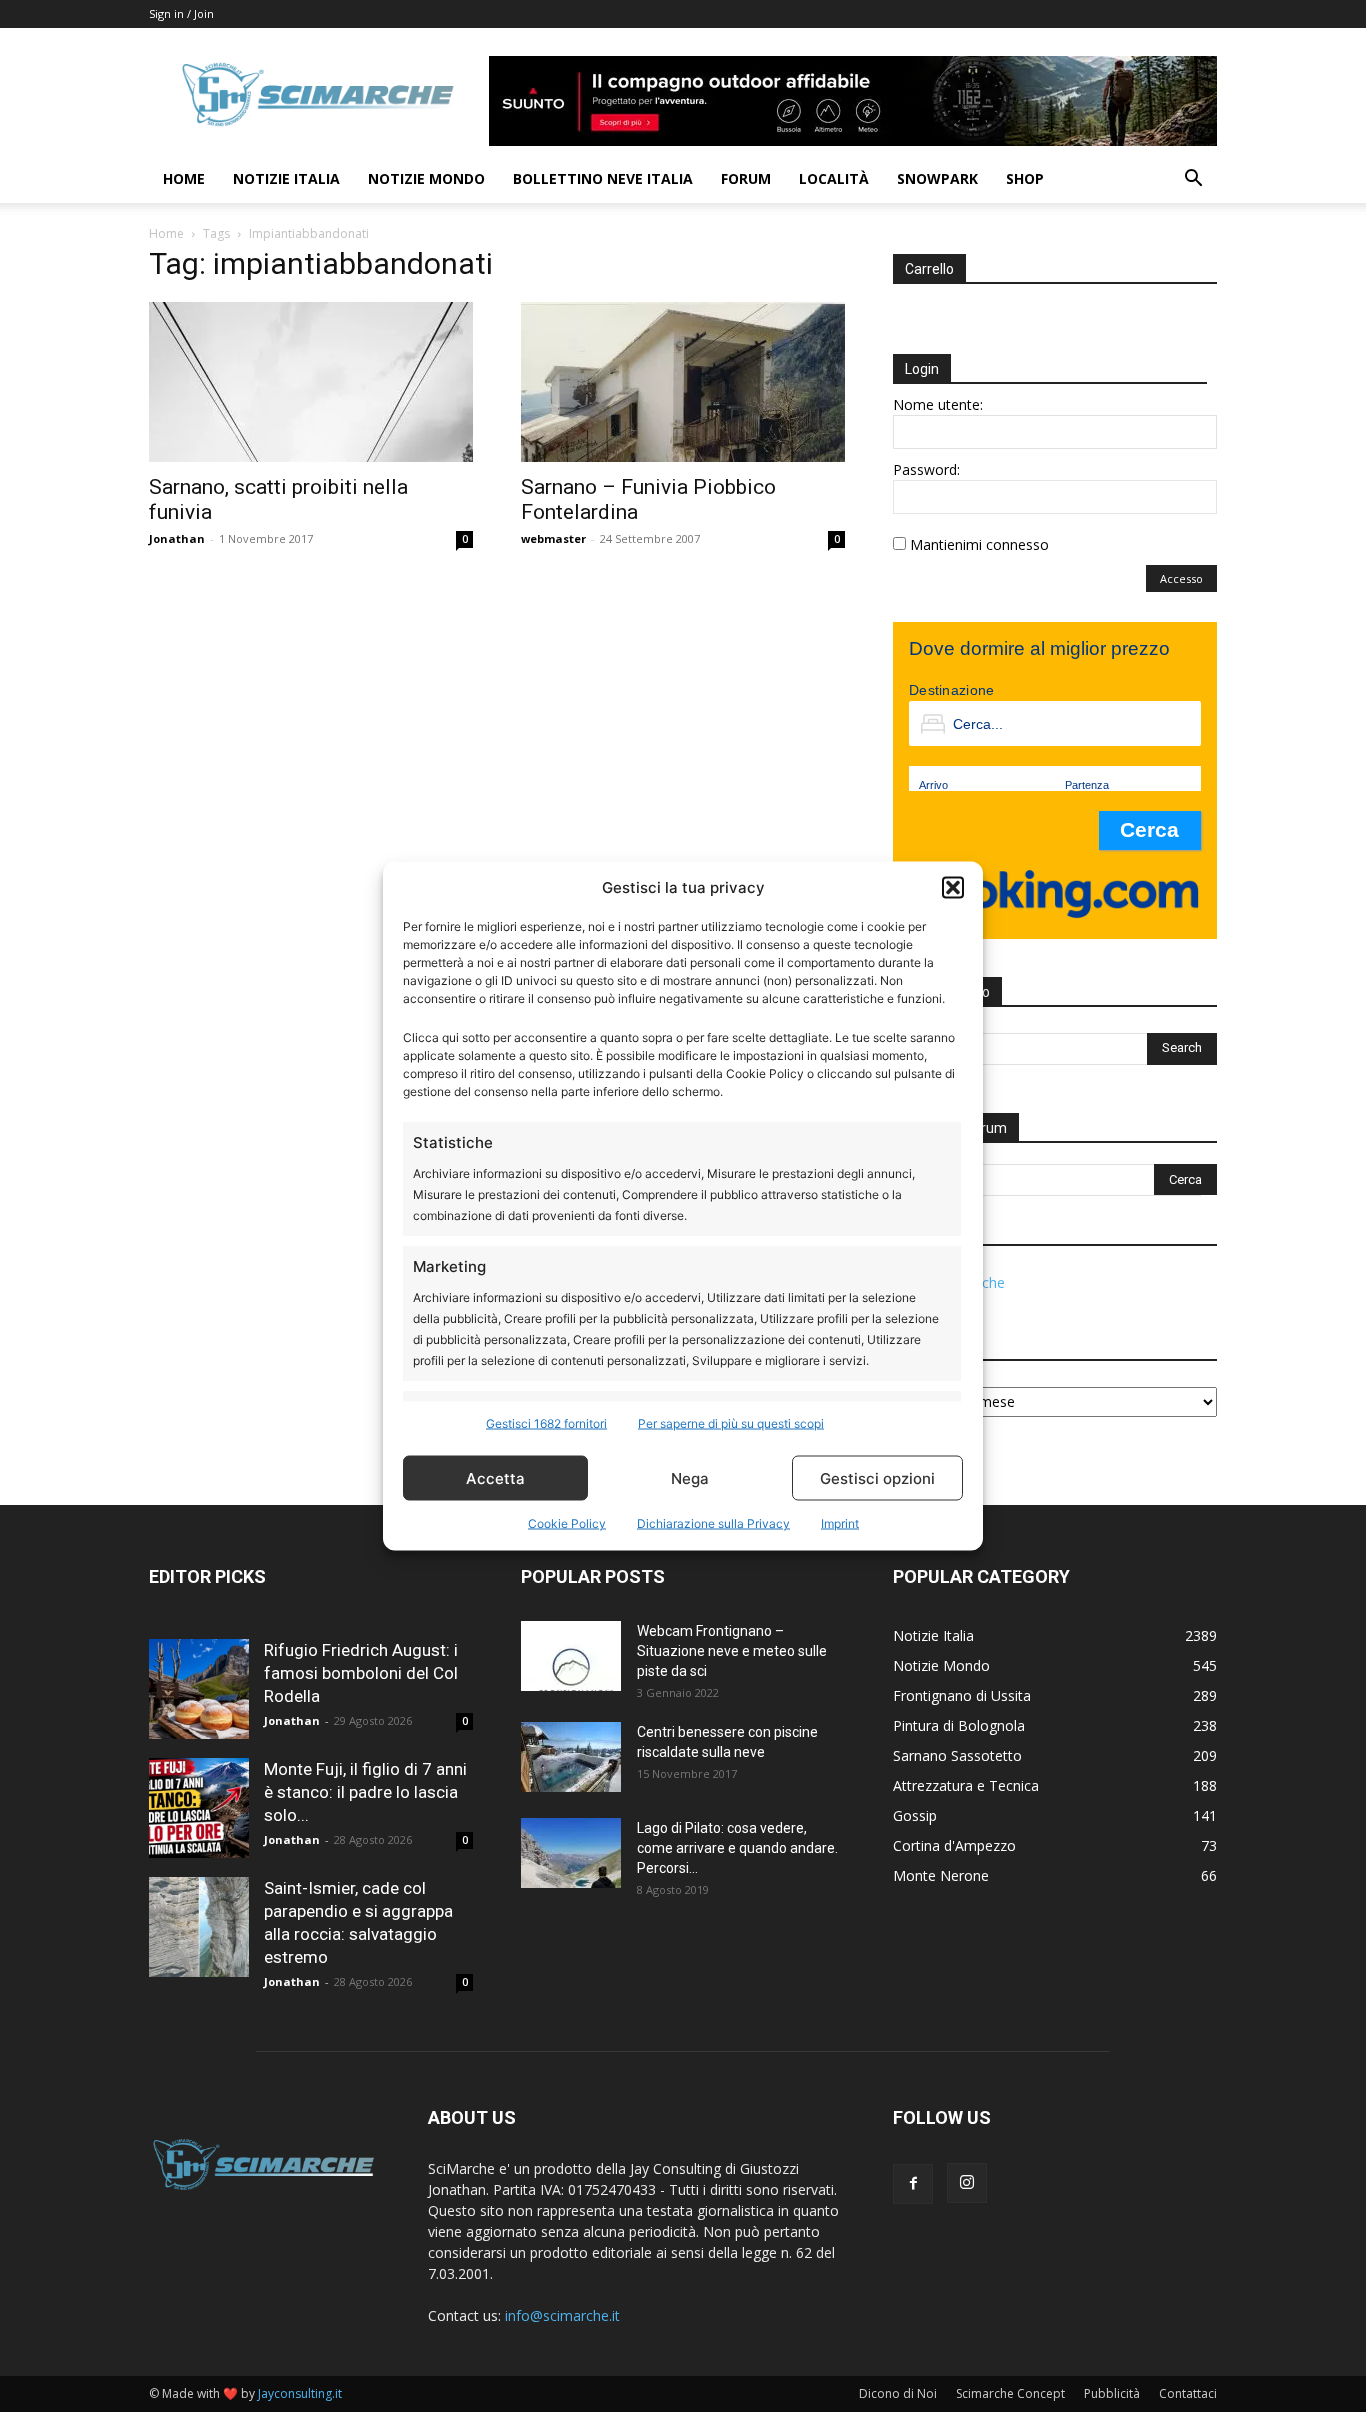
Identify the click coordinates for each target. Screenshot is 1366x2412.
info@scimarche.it (562, 2315)
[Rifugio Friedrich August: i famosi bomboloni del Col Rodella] (199, 1689)
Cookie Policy (567, 1523)
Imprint (840, 1523)
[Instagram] (967, 2183)
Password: (926, 469)
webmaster (553, 538)
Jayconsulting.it (300, 2393)
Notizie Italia (286, 178)
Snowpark (937, 178)
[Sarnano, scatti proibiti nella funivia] (311, 382)
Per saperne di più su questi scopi (731, 1423)
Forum (746, 178)
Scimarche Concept (1010, 2393)
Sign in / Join (181, 13)
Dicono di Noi (898, 2393)
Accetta (495, 1477)
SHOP (1025, 178)
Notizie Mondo (426, 178)
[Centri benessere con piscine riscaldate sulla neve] (571, 1757)
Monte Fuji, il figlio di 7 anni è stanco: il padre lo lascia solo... (365, 1792)
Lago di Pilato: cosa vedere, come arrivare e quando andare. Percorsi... (737, 1848)
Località (834, 178)
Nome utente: (938, 404)
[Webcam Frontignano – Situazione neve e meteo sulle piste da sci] (571, 1656)
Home (184, 178)
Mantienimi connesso (979, 544)
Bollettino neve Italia (603, 178)
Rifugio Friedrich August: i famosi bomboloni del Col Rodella (361, 1673)
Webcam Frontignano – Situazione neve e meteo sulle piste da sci (732, 1651)
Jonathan (177, 538)
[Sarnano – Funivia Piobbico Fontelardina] (683, 382)
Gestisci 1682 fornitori (546, 1423)
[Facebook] (913, 2184)
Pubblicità (1112, 2393)
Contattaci (1188, 2393)
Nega (690, 1477)
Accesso (1181, 578)
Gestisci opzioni (877, 1477)
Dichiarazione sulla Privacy (713, 1523)
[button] (953, 887)
